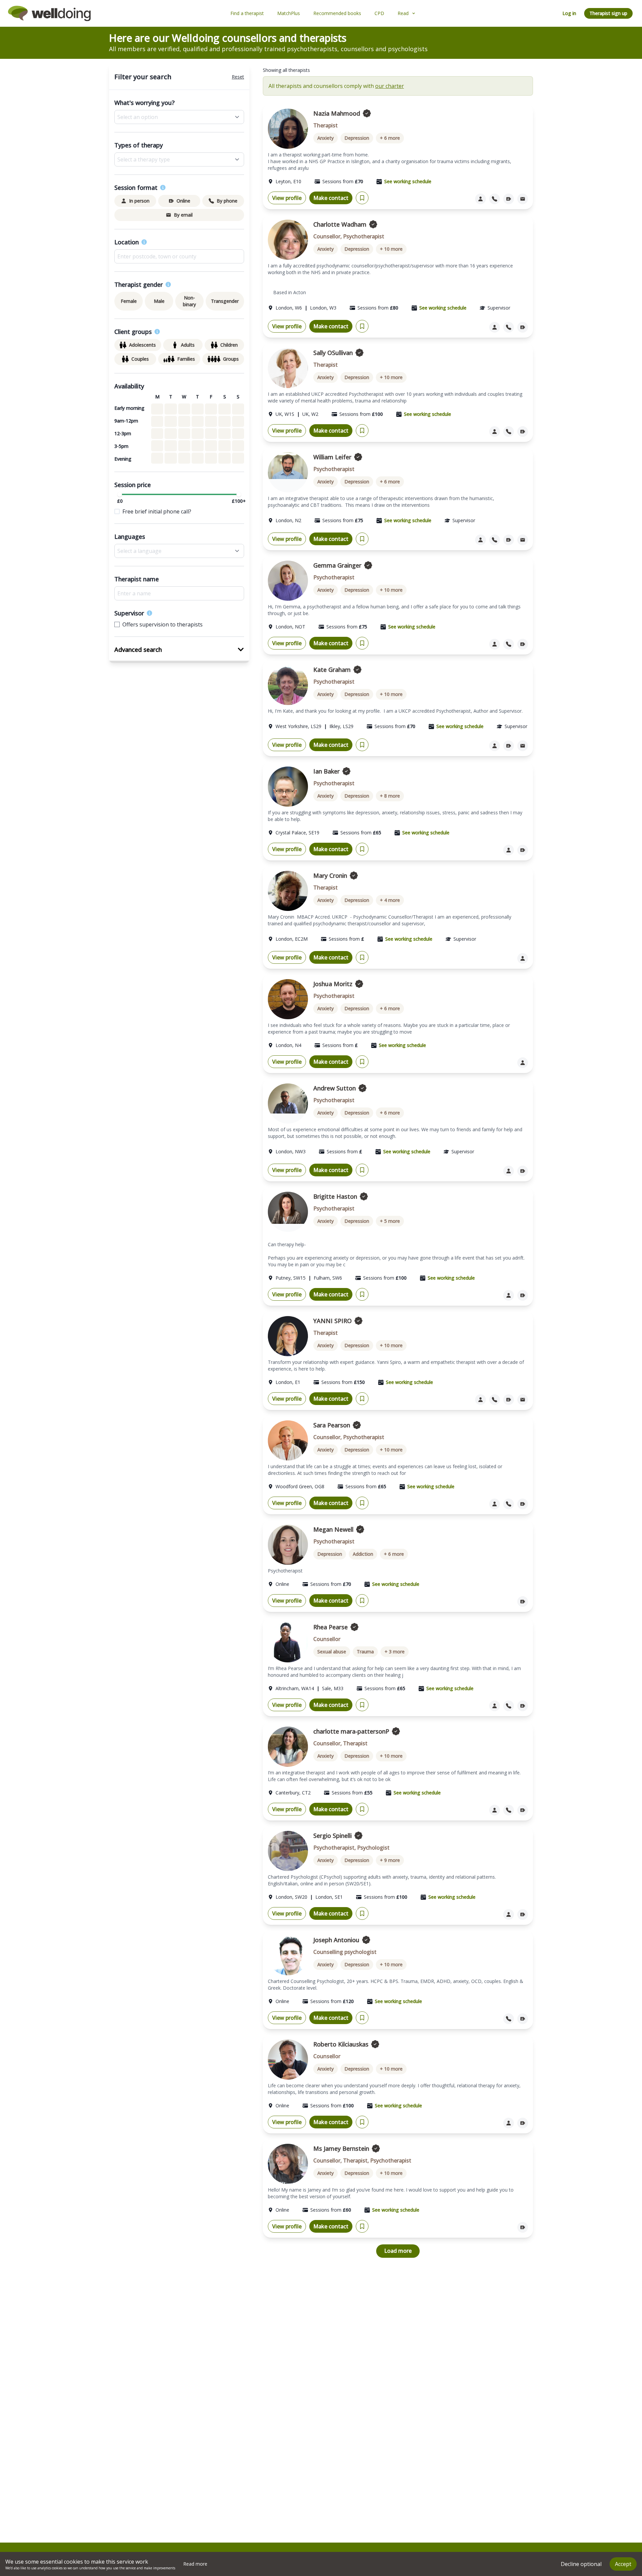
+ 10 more (391, 249)
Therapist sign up (608, 13)
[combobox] (179, 256)
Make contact (331, 198)
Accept (623, 2564)
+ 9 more (390, 1860)
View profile (287, 198)
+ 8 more (390, 796)
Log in (569, 13)
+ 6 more (390, 138)
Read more (195, 2564)
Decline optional (581, 2564)
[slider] (120, 494)
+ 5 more (390, 1221)
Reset (238, 77)
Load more (398, 2251)
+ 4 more (390, 900)
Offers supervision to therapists (163, 624)
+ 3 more (395, 1652)
